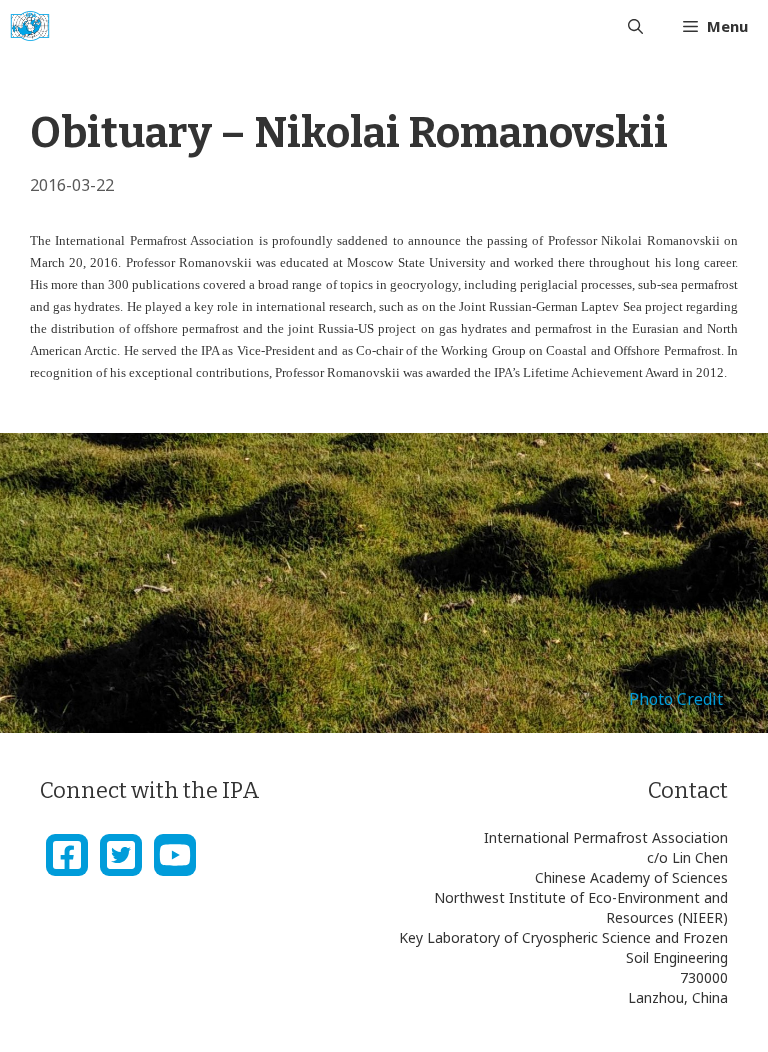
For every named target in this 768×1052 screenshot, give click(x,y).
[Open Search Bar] (635, 26)
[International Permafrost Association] (30, 26)
